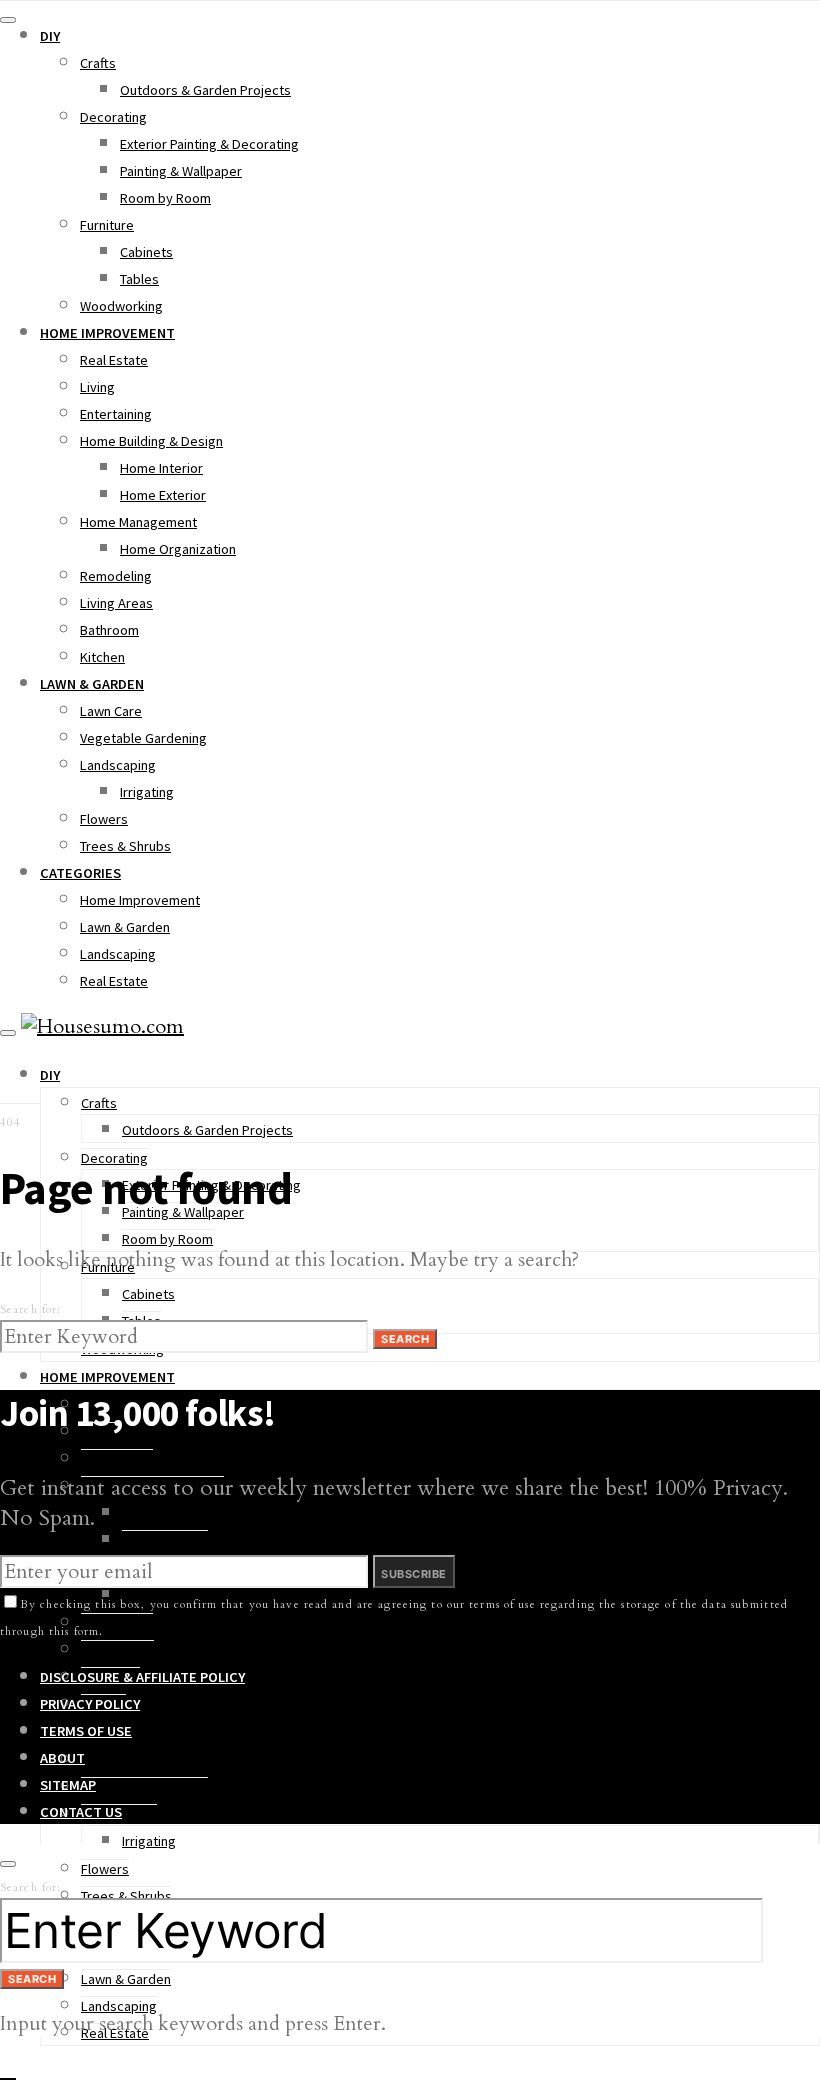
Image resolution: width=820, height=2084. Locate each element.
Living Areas (116, 603)
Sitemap (68, 1785)
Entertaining (116, 414)
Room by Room (165, 198)
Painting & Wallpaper (181, 171)
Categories (80, 873)
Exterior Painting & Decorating (209, 144)
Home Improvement (107, 333)
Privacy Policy (90, 1704)
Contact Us (81, 1812)
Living (97, 387)
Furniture (107, 225)
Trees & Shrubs (125, 846)
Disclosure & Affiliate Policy (142, 1677)
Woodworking (121, 306)
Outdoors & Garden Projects (205, 90)
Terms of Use (86, 1731)
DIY (50, 36)
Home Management (138, 522)
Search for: (30, 1309)
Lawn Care (111, 711)
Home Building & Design (151, 441)
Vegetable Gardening (143, 738)
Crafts (98, 63)
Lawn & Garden (92, 684)
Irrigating (147, 792)
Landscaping (118, 765)
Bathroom (109, 630)
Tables (139, 279)
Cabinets (146, 252)
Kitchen (102, 657)
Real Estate (114, 360)
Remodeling (116, 576)
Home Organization (178, 549)
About (62, 1758)
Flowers (104, 819)
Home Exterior (163, 495)
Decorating (113, 117)
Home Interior (161, 468)
